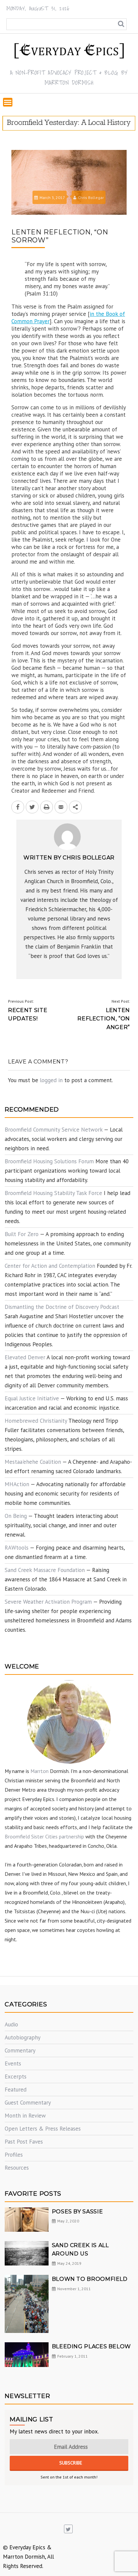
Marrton (40, 1771)
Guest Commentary (28, 2103)
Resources (17, 2168)
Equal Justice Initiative (32, 1398)
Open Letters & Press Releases (43, 2129)
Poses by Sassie (78, 2212)
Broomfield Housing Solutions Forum (49, 1161)
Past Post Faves (24, 2142)
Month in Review (25, 2116)
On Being (16, 1516)
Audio (11, 2024)
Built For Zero (22, 1234)
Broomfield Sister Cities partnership (44, 1836)
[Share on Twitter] (32, 807)
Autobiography (23, 2037)
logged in (51, 1080)
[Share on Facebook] (18, 807)
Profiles (14, 2155)
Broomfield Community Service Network (54, 1130)
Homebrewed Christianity (36, 1421)
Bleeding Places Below (91, 2346)
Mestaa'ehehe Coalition (33, 1462)
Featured (16, 2090)
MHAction (17, 1484)
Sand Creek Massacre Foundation (45, 1570)
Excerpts (16, 2076)
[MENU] (8, 102)
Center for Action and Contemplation (50, 1266)
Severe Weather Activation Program (48, 1602)
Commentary (20, 2050)
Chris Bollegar (91, 197)
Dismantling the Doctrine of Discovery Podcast (62, 1307)
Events (13, 2063)
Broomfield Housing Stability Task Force (53, 1193)
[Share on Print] (47, 807)
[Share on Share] (75, 807)
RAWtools (17, 1548)
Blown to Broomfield (90, 2279)
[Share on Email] (61, 807)
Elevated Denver (25, 1357)
